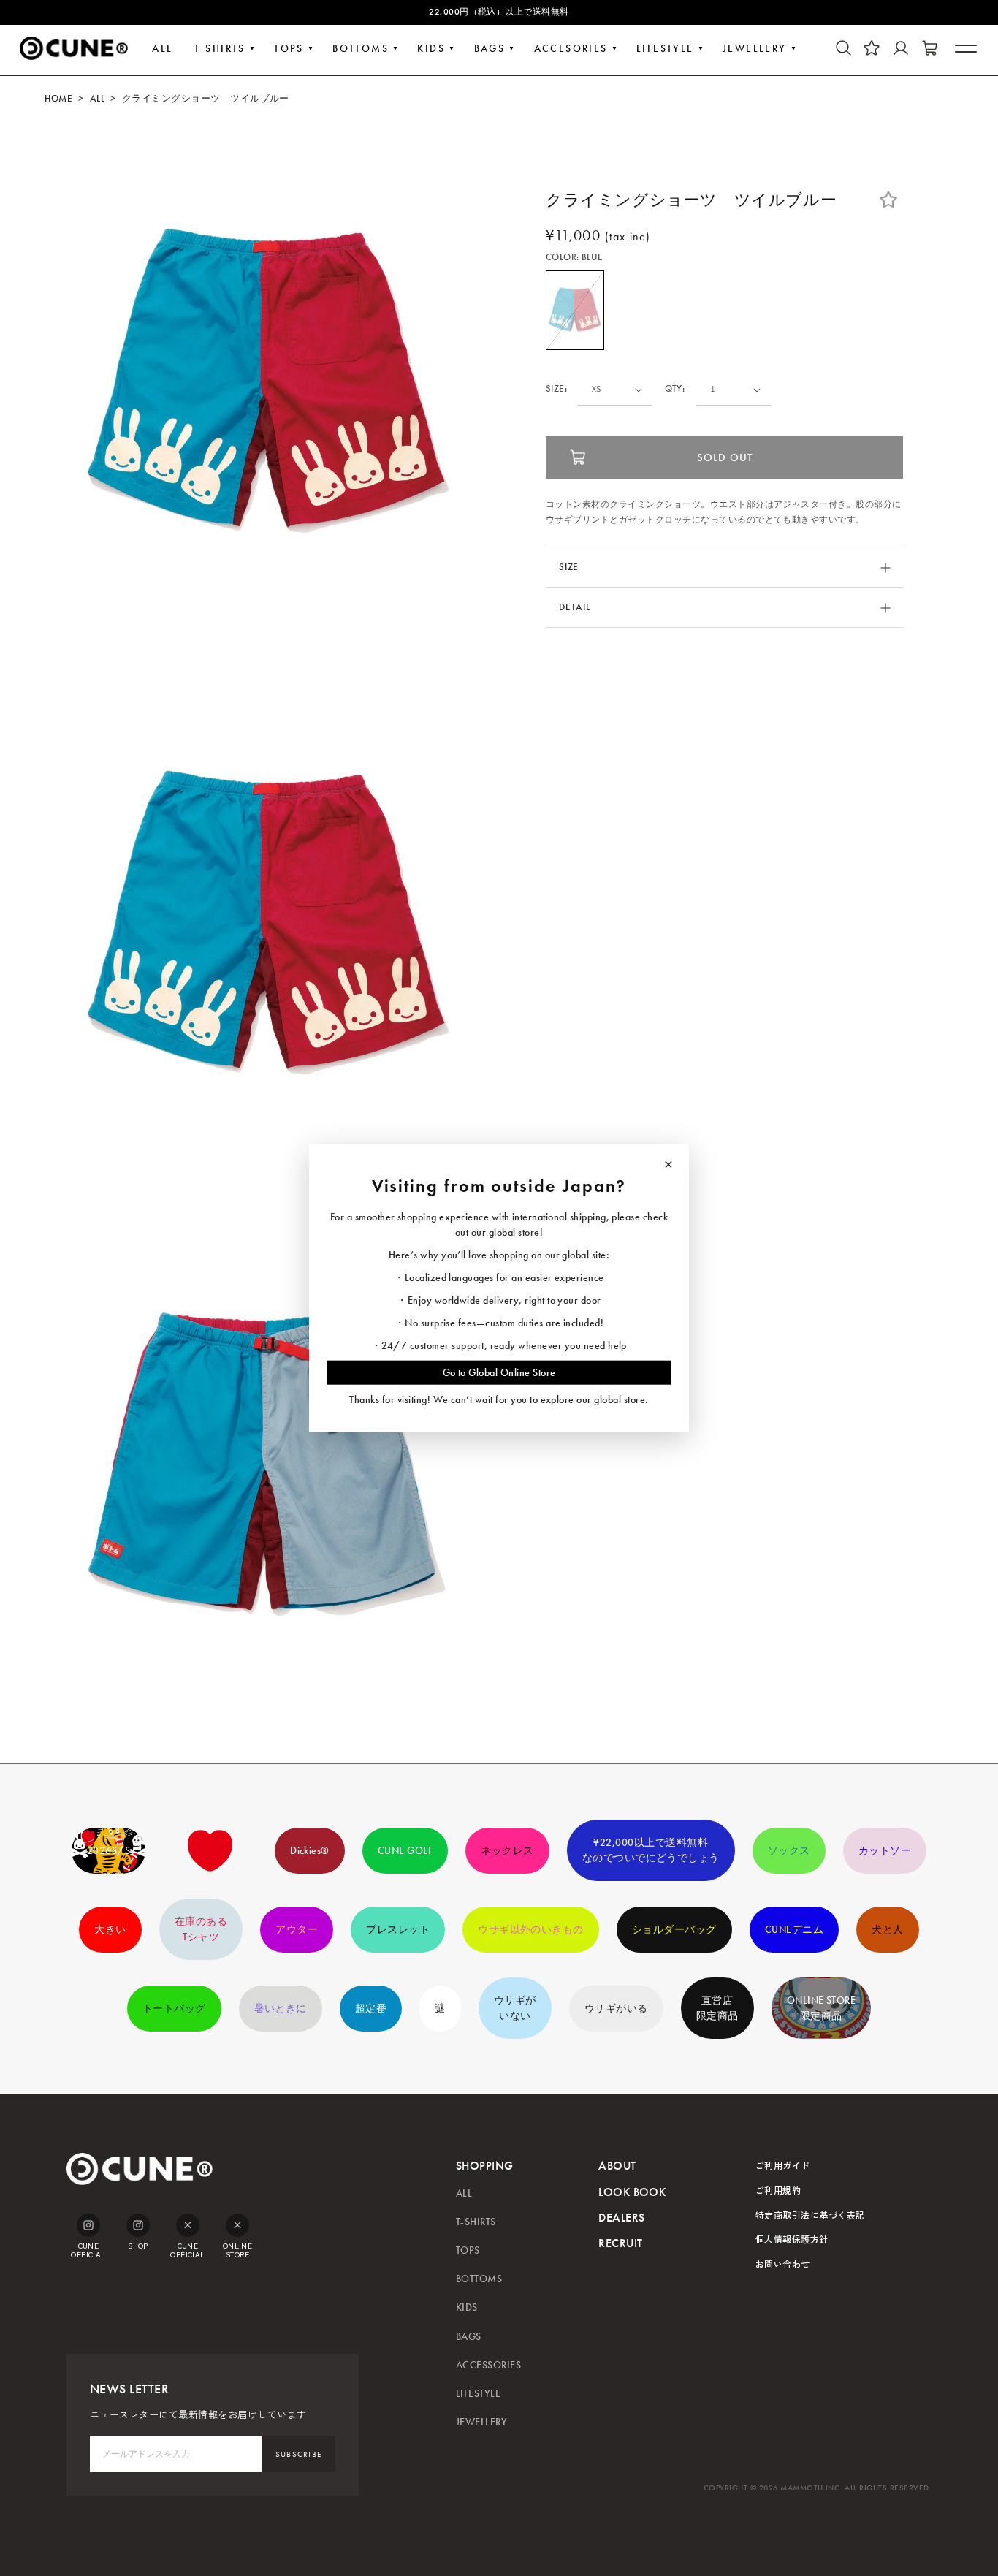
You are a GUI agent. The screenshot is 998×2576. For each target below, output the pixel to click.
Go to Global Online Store (499, 1373)
